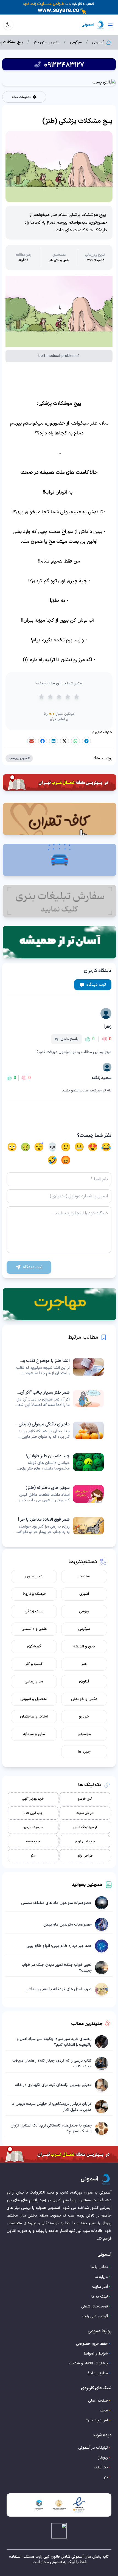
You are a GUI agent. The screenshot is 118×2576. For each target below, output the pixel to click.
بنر (106, 2477)
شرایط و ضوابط (96, 2354)
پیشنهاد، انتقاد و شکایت (88, 2363)
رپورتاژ (103, 2458)
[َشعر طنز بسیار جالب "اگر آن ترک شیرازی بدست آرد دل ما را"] (59, 1399)
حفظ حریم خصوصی (92, 2344)
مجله (104, 2411)
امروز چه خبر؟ (97, 2420)
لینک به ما (100, 2297)
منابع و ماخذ (98, 2373)
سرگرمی (76, 42)
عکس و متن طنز (47, 42)
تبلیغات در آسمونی (93, 2448)
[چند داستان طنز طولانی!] (59, 1462)
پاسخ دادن (70, 1039)
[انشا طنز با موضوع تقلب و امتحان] (59, 1367)
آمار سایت (100, 2287)
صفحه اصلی (98, 2401)
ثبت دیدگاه (96, 985)
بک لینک (101, 2467)
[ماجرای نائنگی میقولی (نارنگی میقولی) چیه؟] (59, 1430)
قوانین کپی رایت (95, 2316)
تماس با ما (99, 2267)
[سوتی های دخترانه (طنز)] (59, 1494)
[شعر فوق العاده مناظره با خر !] (59, 1526)
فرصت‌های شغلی (95, 2306)
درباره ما (101, 2277)
